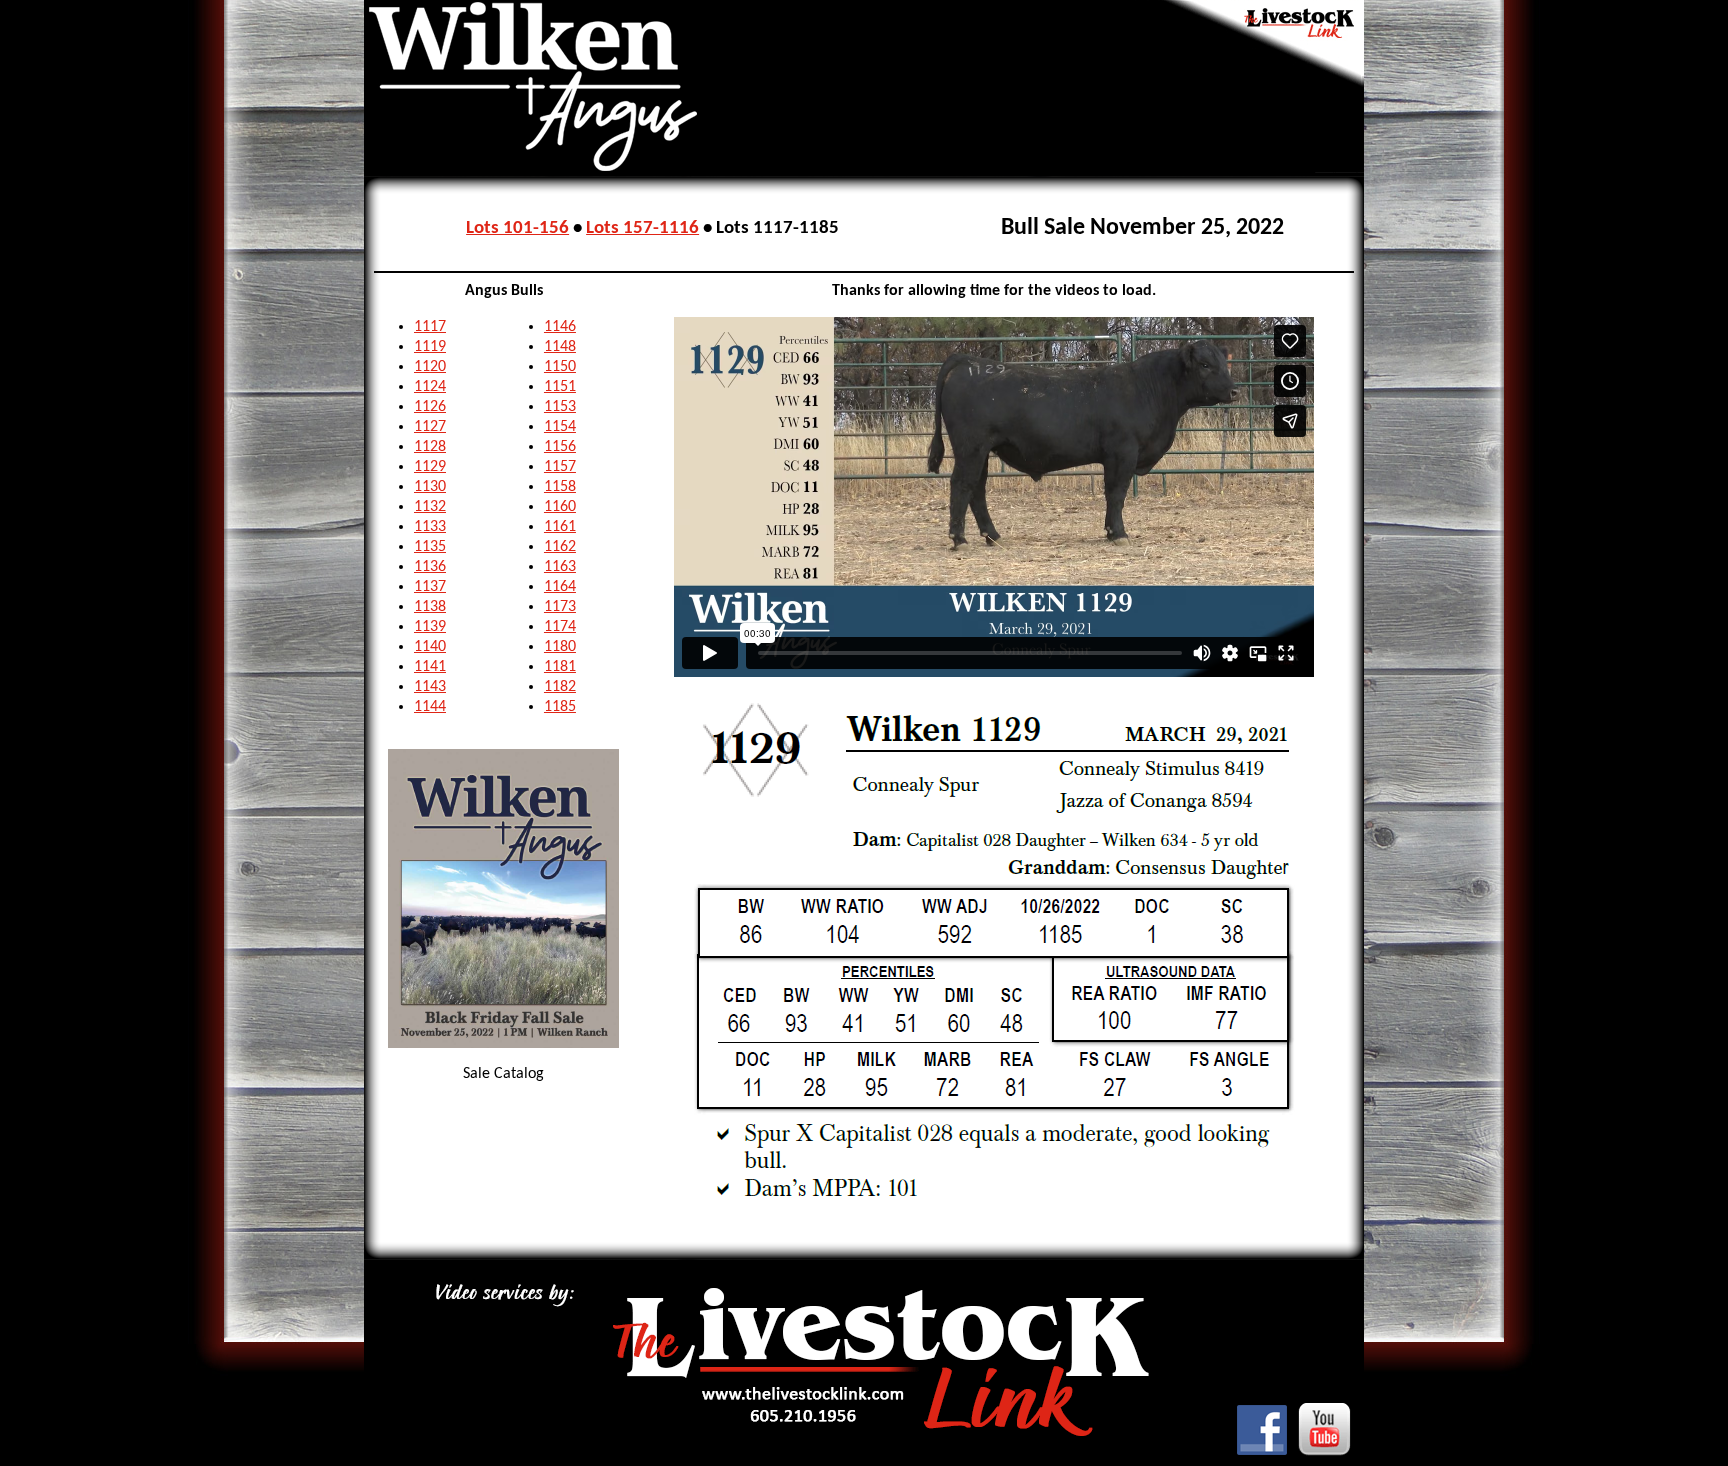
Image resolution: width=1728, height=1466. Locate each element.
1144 (430, 707)
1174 (560, 627)
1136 (430, 567)
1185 (560, 707)
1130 (430, 487)
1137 (430, 587)
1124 (430, 387)
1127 (430, 427)
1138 (430, 607)
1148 (560, 347)
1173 (560, 607)
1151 (560, 387)
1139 (430, 627)
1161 (560, 527)
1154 (560, 427)
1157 (560, 467)
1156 (560, 447)
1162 (560, 547)
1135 (430, 547)
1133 (430, 527)
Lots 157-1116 (642, 228)
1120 (430, 367)
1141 (430, 667)
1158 (560, 487)
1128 (430, 447)
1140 (430, 647)
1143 (430, 687)
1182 (560, 687)
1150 (560, 367)
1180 (560, 647)
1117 (430, 327)
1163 (560, 567)
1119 (430, 347)
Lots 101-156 (517, 228)
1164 (560, 587)
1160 (560, 507)
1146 (560, 327)
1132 (430, 507)
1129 (430, 467)
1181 (560, 667)
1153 (560, 407)
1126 (430, 407)
